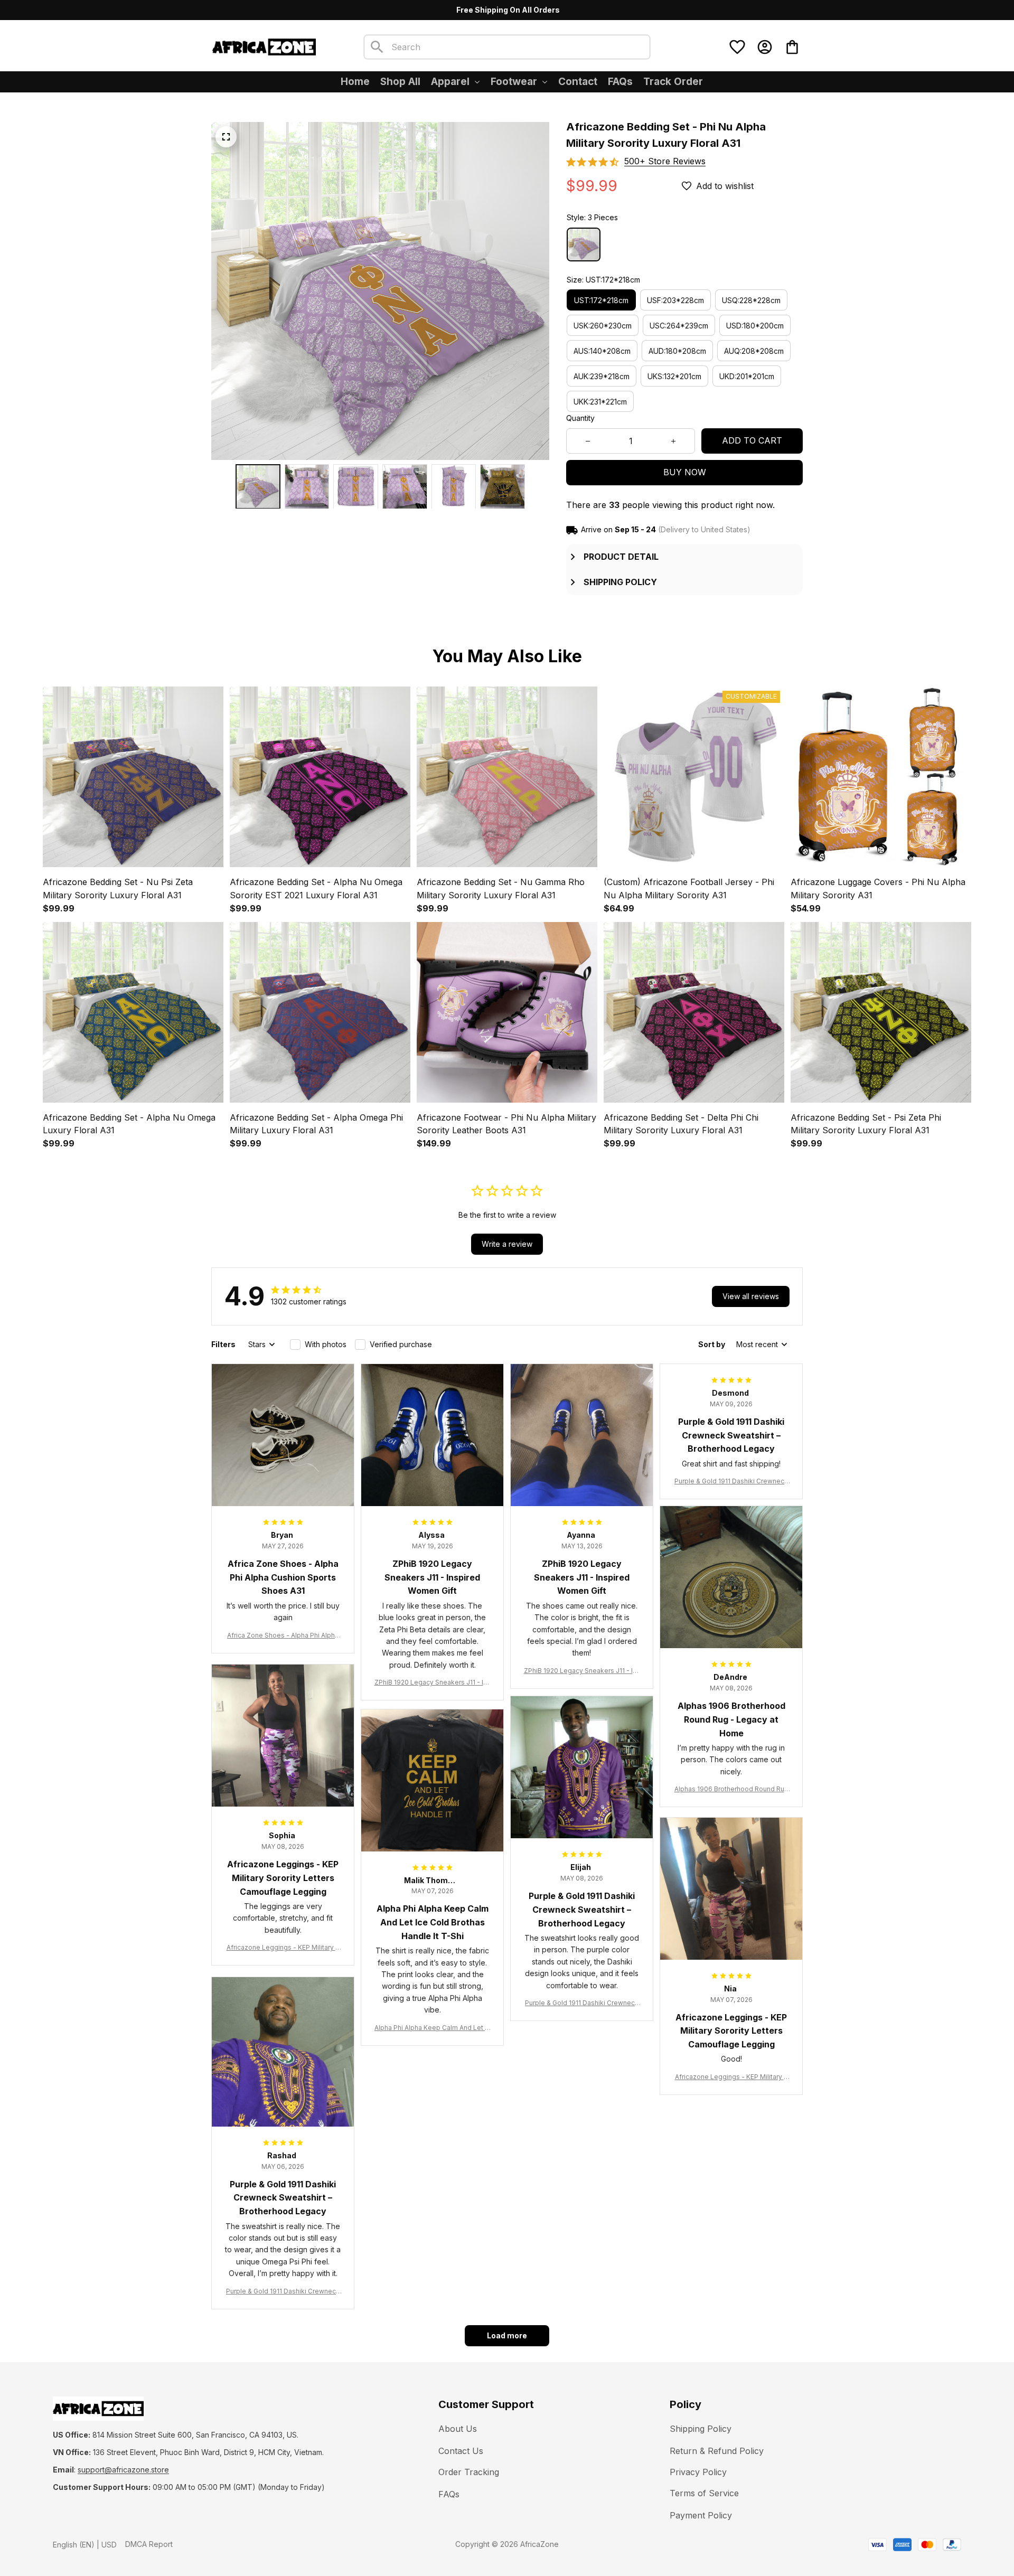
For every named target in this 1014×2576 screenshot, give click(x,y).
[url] (123, 2470)
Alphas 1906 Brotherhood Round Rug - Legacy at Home (731, 1789)
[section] (665, 161)
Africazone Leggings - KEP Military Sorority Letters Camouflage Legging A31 (283, 1948)
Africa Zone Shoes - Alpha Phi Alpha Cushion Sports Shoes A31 (283, 1636)
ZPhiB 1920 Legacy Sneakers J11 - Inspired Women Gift (433, 1683)
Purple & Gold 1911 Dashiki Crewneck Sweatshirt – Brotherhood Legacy (731, 1482)
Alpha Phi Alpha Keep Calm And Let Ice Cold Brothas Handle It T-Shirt (432, 2028)
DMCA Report (149, 2544)
